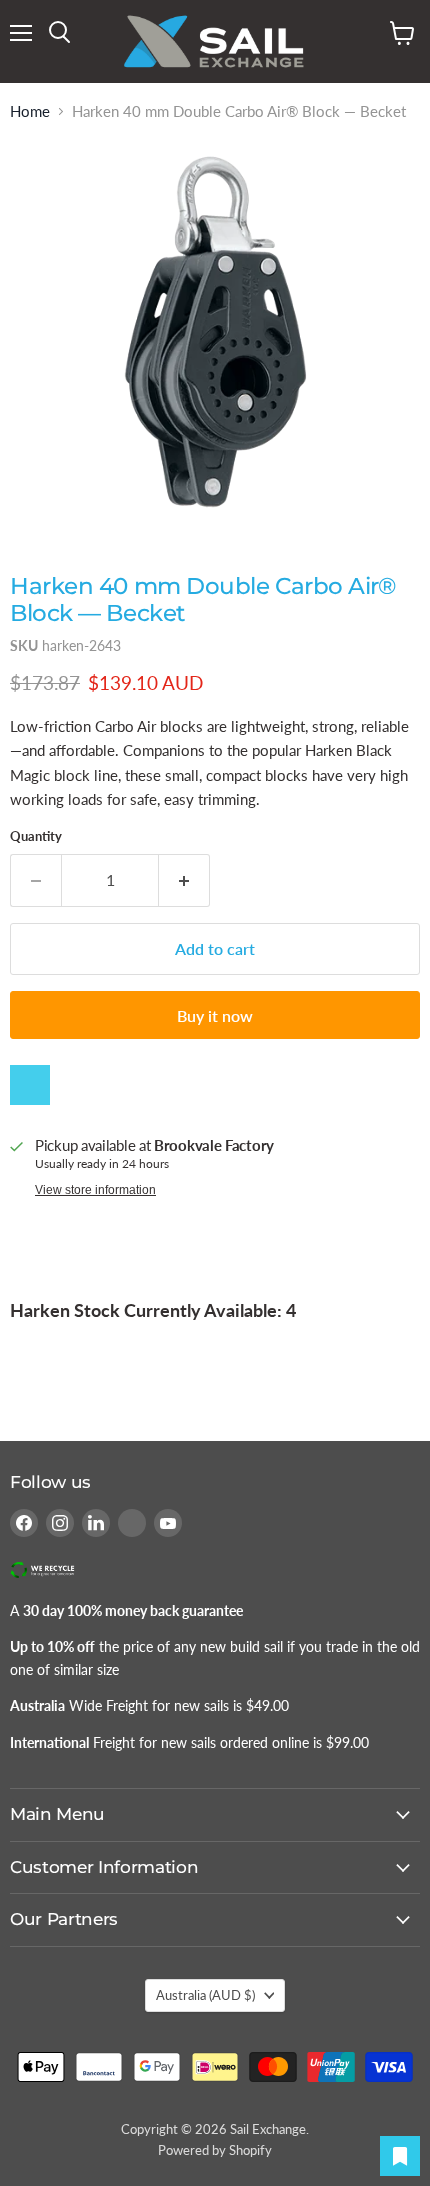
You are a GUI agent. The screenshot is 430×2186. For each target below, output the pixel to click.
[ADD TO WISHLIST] (30, 1085)
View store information (95, 1190)
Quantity (36, 836)
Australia (205, 1995)
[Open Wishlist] (400, 2156)
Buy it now (215, 1015)
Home (30, 111)
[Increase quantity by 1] (184, 880)
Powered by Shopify (215, 2150)
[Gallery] (215, 335)
